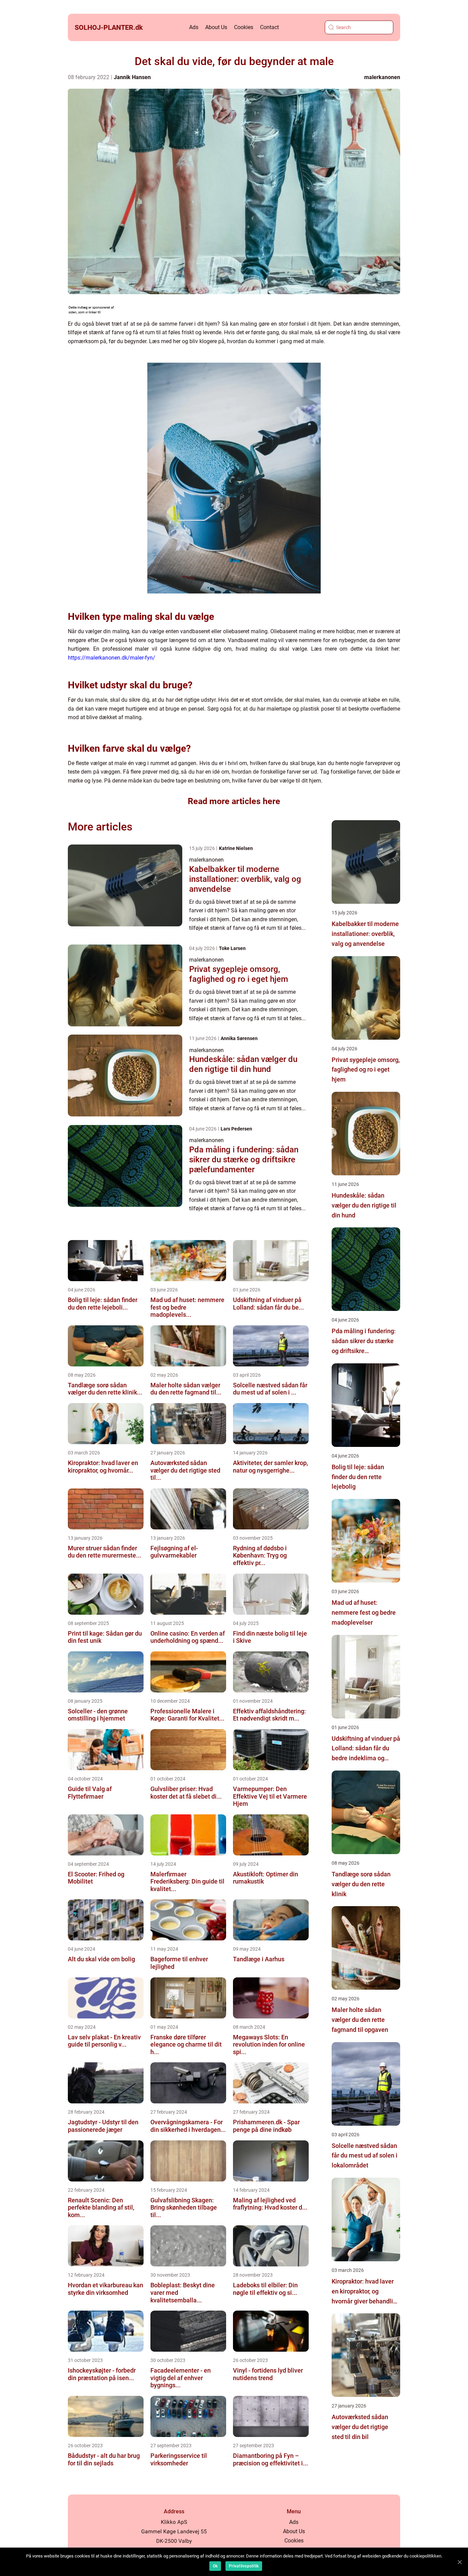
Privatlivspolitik (244, 2566)
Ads (194, 27)
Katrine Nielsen (236, 848)
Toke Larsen (232, 948)
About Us (216, 27)
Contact (269, 27)
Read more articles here (234, 801)
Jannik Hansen (132, 77)
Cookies (244, 27)
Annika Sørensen (239, 1038)
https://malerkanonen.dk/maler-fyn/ (112, 658)
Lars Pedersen (236, 1129)
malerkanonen (382, 77)
